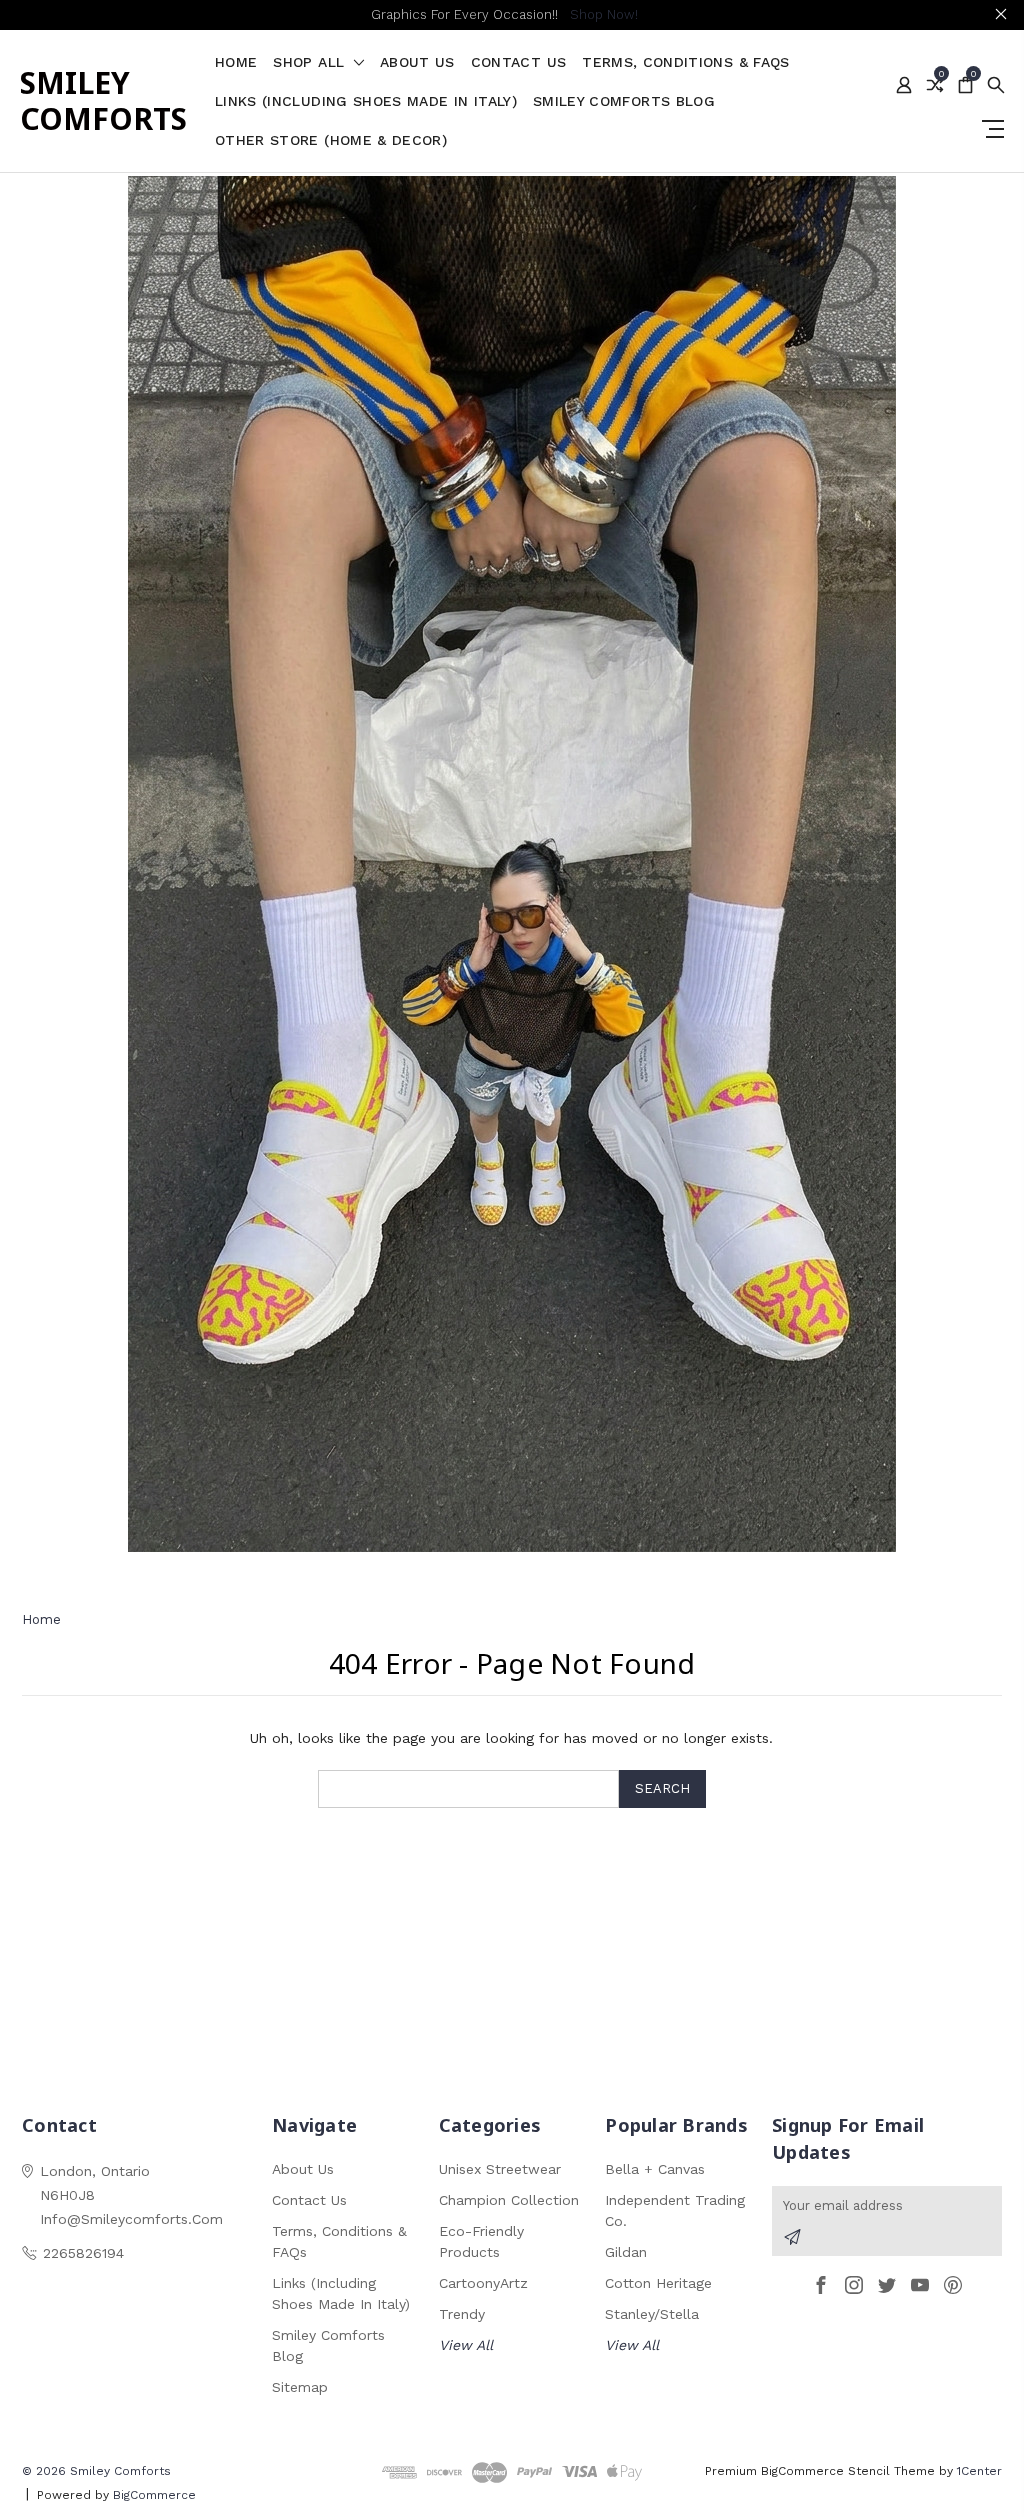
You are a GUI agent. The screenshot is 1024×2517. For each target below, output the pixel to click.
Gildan (626, 2252)
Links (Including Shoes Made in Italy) (366, 101)
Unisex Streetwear (500, 2169)
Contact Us (519, 62)
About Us (417, 62)
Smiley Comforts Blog (624, 101)
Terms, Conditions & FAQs (685, 62)
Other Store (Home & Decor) (331, 140)
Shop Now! (604, 14)
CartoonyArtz (483, 2283)
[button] (512, 864)
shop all (311, 62)
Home (236, 62)
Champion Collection (509, 2200)
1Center (979, 2471)
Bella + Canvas (655, 2169)
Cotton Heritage (658, 2283)
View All (466, 2345)
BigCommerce (154, 2495)
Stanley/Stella (652, 2314)
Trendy (462, 2314)
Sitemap (300, 2387)
